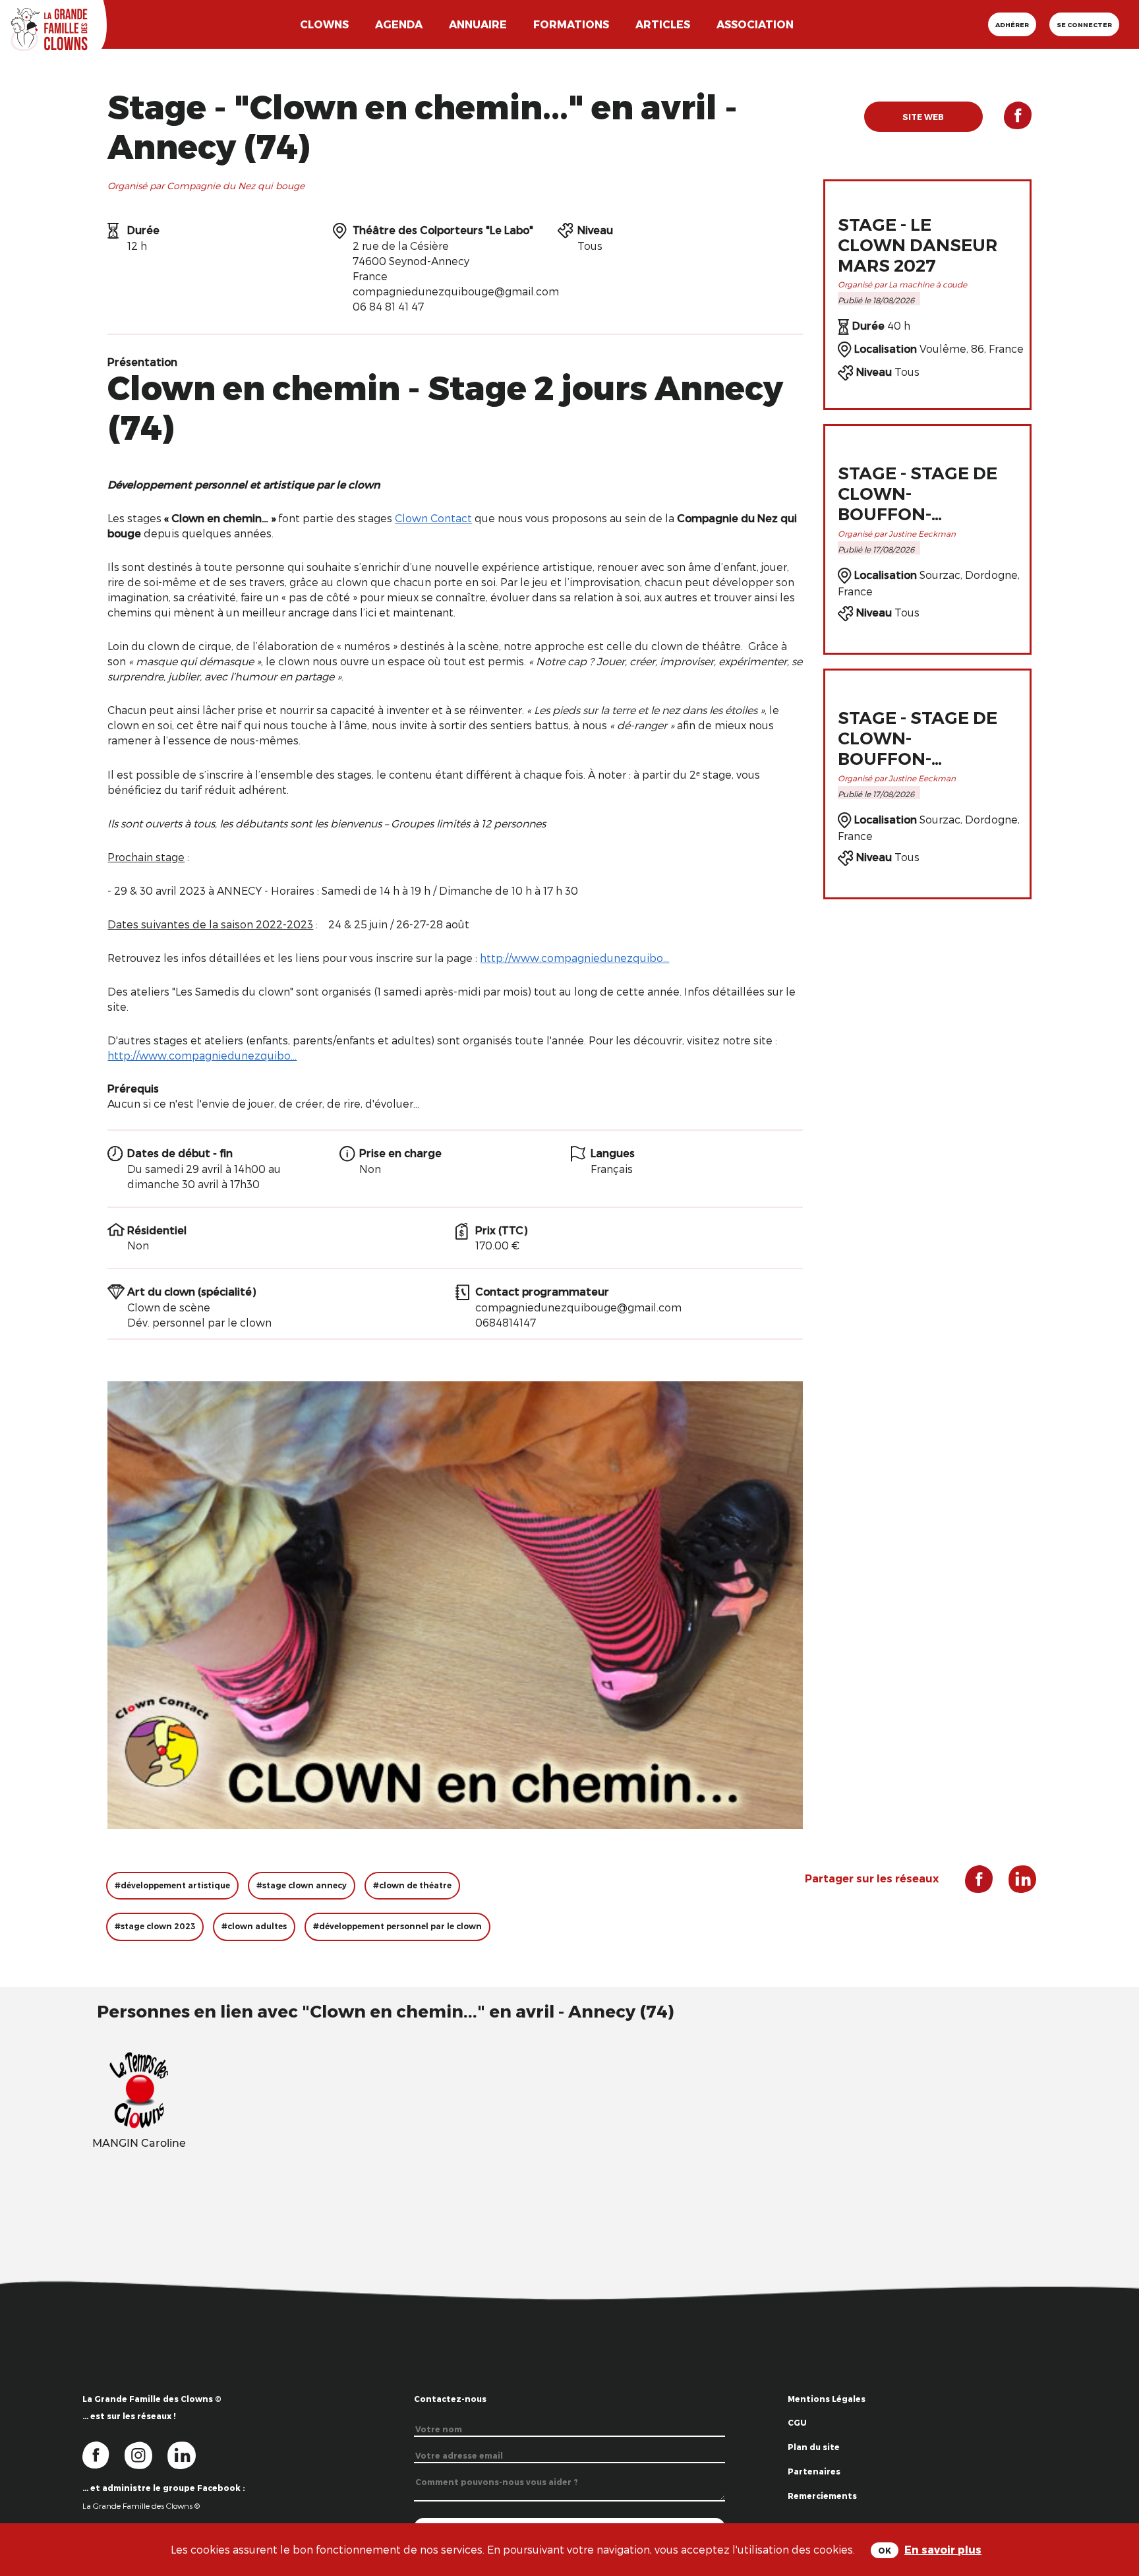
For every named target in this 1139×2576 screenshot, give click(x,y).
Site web (923, 117)
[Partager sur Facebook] (1114, 2468)
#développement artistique (172, 1885)
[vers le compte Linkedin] (188, 2454)
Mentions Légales (827, 2399)
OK (885, 2550)
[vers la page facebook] (103, 2454)
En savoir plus (943, 2549)
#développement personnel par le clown (397, 1926)
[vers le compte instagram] (146, 2454)
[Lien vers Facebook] (1007, 121)
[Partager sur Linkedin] (1114, 2510)
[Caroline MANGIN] (139, 2089)
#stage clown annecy (302, 1885)
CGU (797, 2422)
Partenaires (814, 2471)
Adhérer (1012, 24)
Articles (663, 24)
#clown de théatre (412, 1885)
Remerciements (822, 2496)
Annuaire (478, 24)
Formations (571, 24)
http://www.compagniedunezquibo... (574, 958)
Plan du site (814, 2447)
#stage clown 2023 (155, 1926)
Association (755, 24)
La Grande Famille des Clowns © (141, 2505)
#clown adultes (254, 1926)
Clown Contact (433, 518)
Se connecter (1084, 24)
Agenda (399, 24)
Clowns (324, 24)
